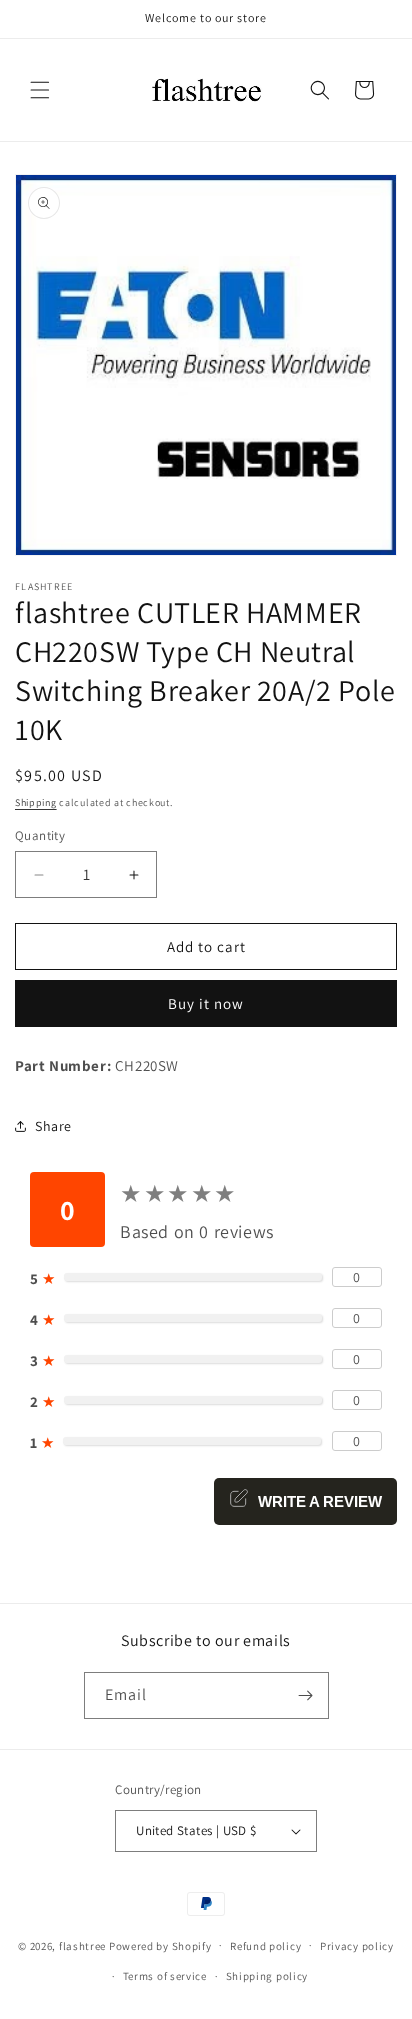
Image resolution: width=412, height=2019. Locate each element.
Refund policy (265, 1946)
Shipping (36, 802)
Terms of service (165, 1976)
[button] (40, 90)
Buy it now (206, 1003)
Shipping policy (267, 1976)
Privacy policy (357, 1946)
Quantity (40, 835)
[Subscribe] (306, 1695)
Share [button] (53, 1126)
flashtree (82, 1945)
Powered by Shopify (160, 1945)
